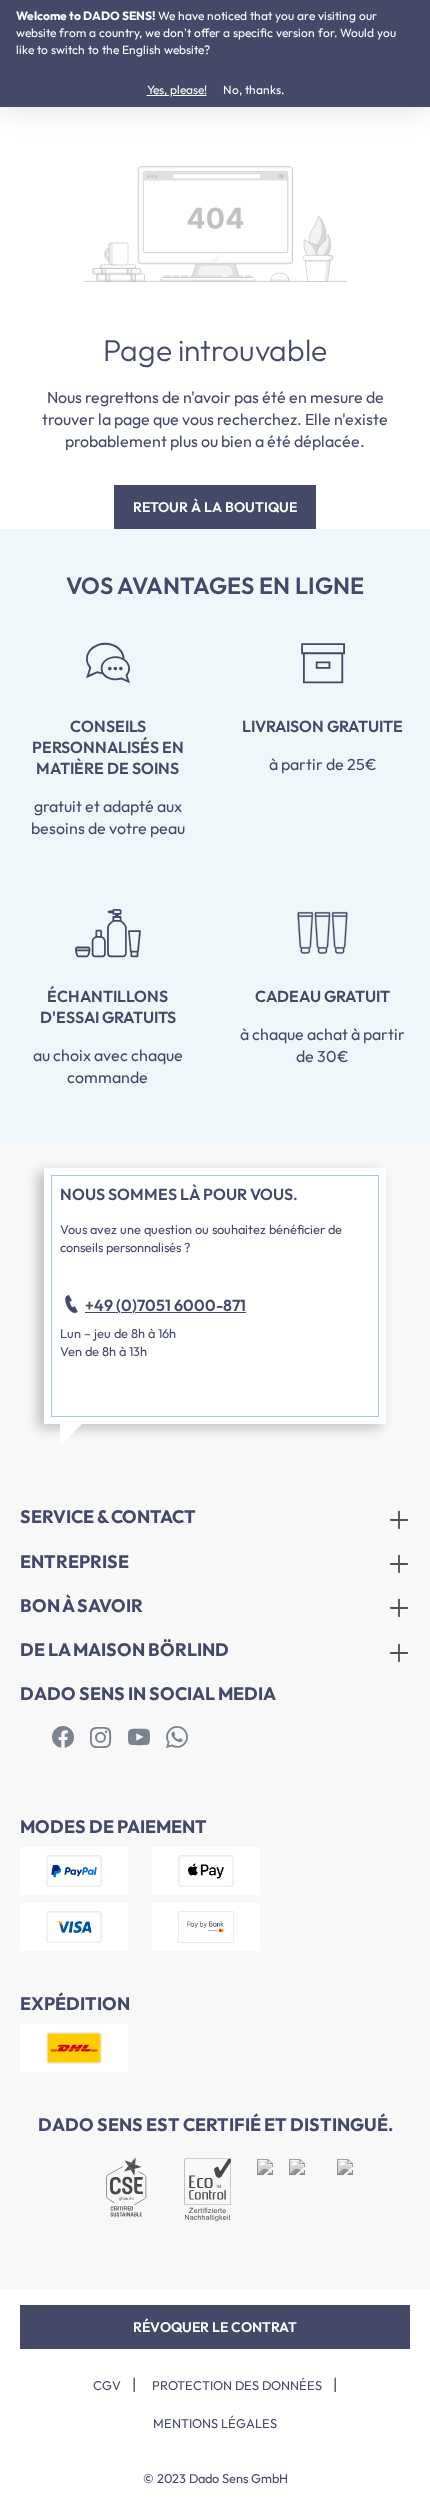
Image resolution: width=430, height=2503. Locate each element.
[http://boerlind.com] (63, 1738)
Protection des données (237, 2385)
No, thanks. (253, 89)
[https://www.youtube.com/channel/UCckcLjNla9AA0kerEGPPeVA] (139, 1738)
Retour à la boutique (215, 507)
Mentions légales (215, 2423)
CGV (107, 2385)
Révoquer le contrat (215, 2327)
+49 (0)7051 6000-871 (165, 1305)
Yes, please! (177, 89)
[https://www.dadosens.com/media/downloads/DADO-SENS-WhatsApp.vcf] (177, 1738)
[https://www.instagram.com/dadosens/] (101, 1738)
